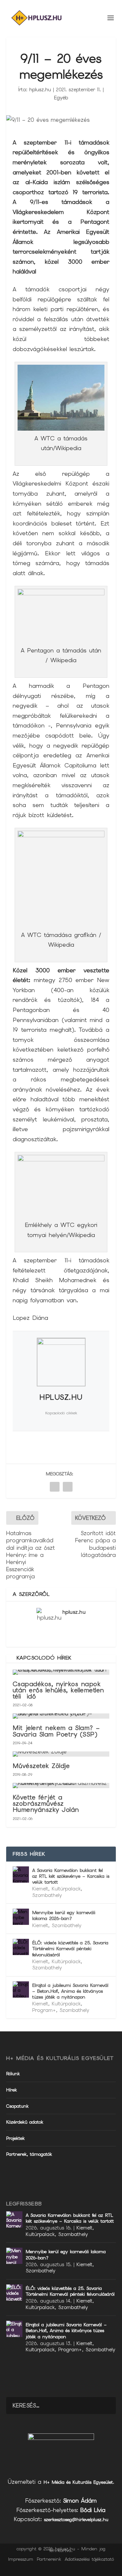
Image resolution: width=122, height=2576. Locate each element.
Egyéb (61, 98)
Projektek (15, 2138)
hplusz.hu (40, 90)
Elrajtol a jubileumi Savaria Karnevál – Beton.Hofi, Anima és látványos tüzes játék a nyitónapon (70, 1991)
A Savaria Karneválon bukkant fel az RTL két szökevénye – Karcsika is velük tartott (71, 1876)
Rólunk (13, 2074)
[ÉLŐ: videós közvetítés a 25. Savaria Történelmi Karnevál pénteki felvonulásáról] (21, 1947)
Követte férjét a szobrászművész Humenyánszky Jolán (46, 1804)
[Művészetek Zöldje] (61, 1754)
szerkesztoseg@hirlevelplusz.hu (76, 2519)
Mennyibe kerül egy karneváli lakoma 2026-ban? (64, 1915)
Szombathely (47, 1895)
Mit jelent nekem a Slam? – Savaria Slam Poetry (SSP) (56, 1731)
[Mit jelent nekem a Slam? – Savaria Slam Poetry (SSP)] (61, 1716)
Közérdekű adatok (25, 2122)
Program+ (44, 2010)
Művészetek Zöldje (41, 1766)
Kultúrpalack (66, 1889)
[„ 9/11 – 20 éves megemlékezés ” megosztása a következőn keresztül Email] (68, 1487)
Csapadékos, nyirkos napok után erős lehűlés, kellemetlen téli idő (58, 1690)
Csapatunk (17, 2106)
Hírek (12, 2090)
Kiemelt (40, 1889)
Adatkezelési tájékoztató (89, 2559)
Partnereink (49, 2559)
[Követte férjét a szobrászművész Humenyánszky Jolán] (61, 1786)
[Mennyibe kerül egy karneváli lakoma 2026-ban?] (21, 1917)
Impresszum (21, 2559)
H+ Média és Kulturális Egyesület (78, 2482)
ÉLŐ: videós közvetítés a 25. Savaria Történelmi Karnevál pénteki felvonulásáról (70, 1949)
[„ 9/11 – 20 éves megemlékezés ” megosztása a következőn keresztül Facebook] (55, 1487)
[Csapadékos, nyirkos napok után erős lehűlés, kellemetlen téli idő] (61, 1672)
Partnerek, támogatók (29, 2154)
